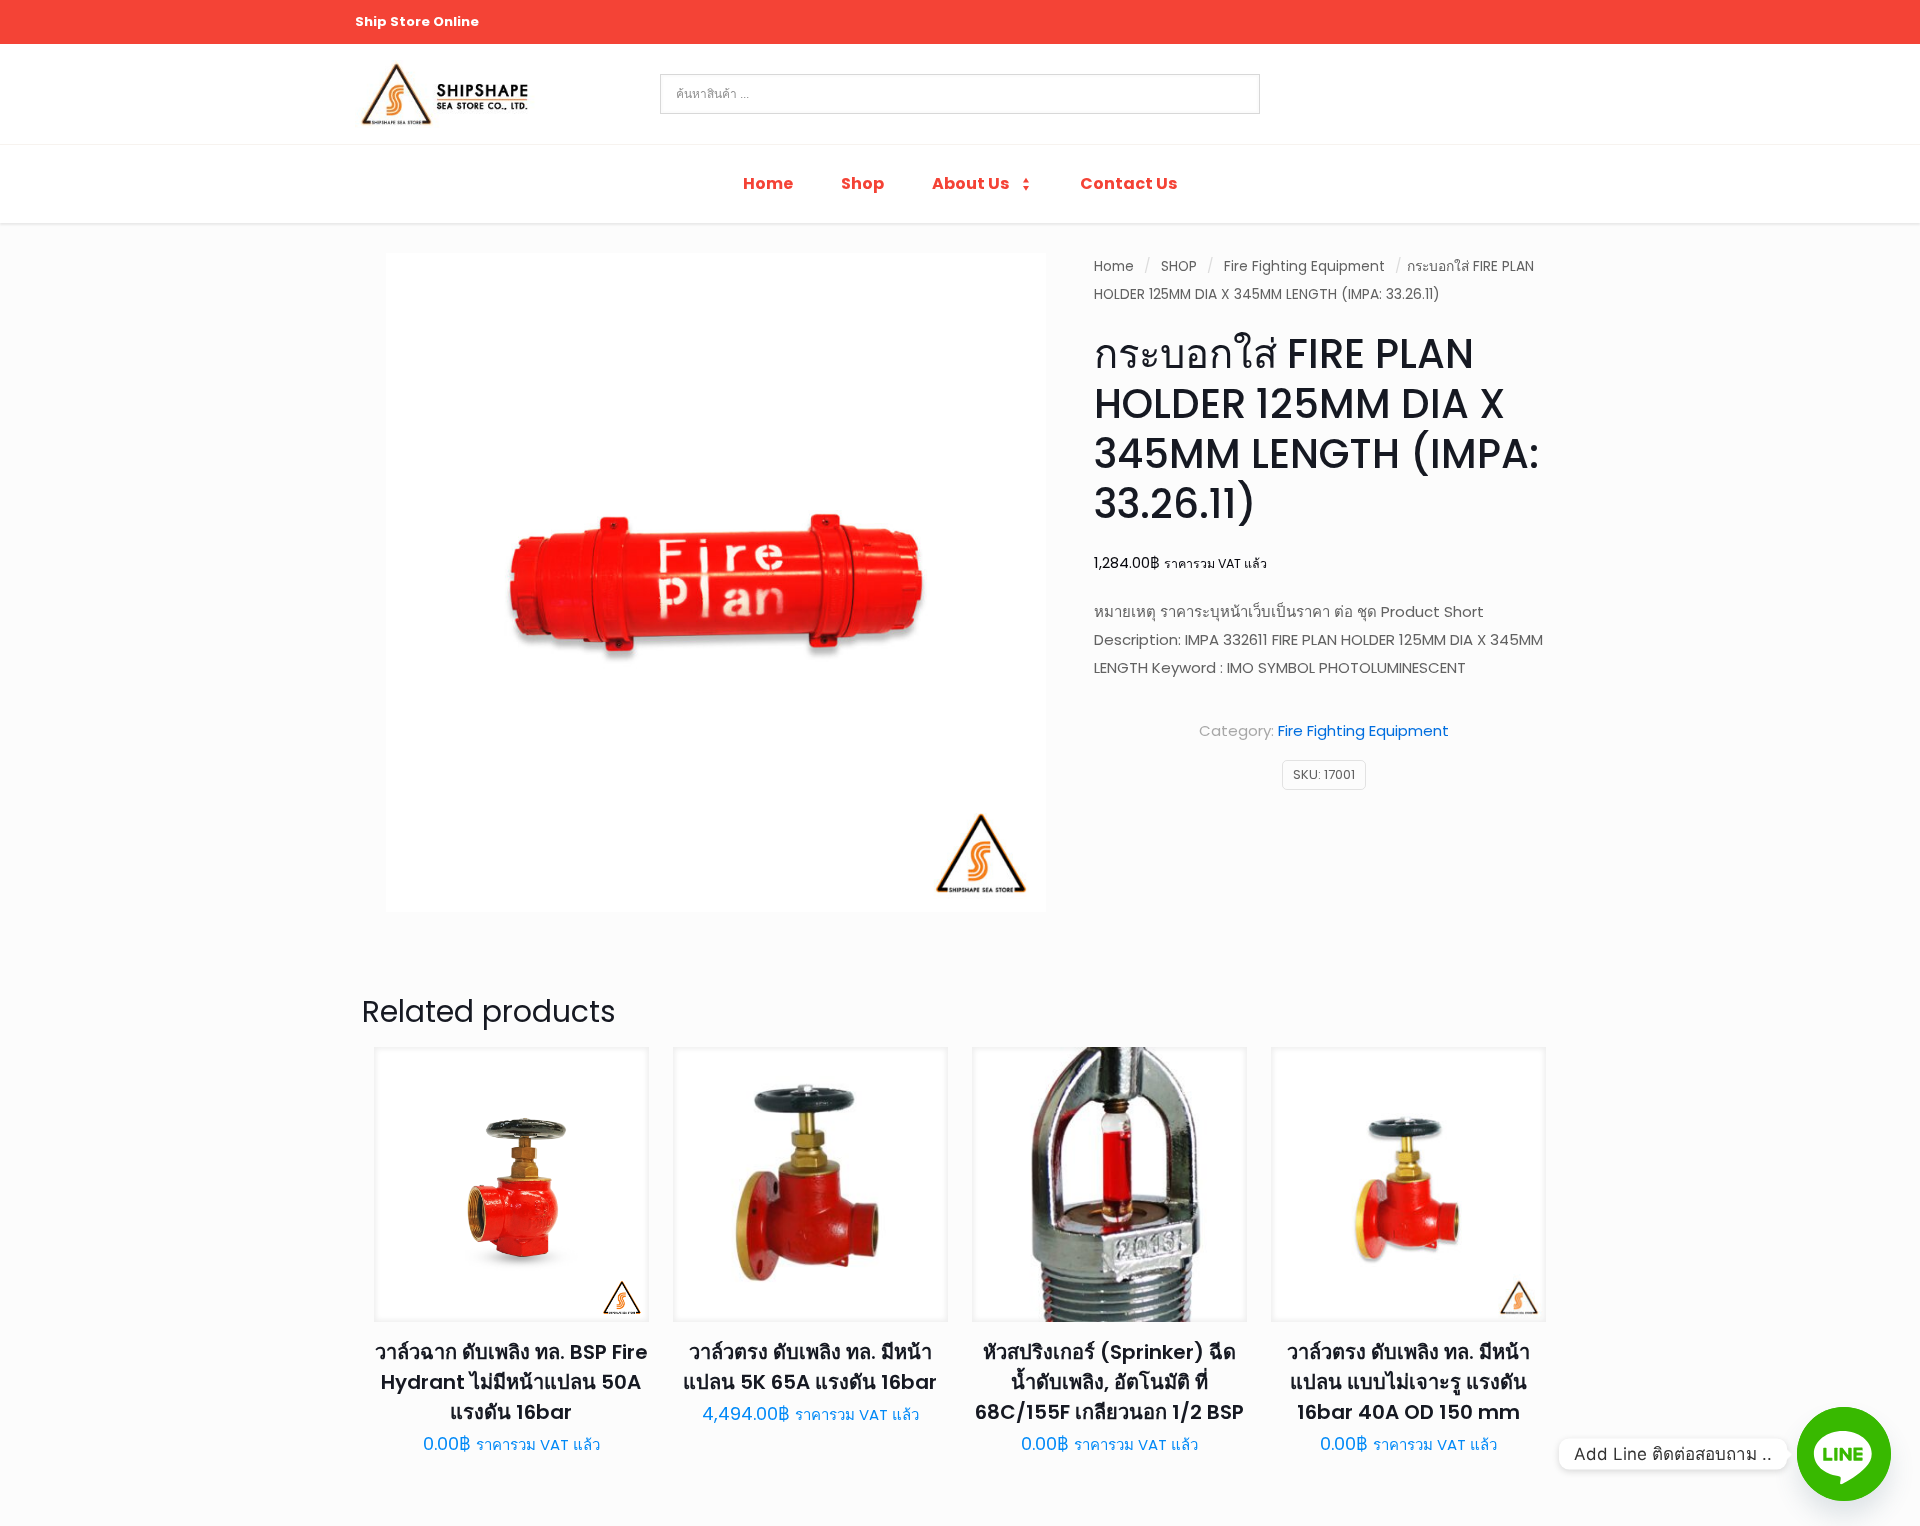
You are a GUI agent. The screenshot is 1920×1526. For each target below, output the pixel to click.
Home (1114, 266)
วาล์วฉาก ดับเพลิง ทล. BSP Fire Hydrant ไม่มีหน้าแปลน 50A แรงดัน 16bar (511, 1382)
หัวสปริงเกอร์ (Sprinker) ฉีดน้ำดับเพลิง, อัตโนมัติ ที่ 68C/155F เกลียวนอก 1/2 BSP (1109, 1382)
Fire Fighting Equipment (1304, 266)
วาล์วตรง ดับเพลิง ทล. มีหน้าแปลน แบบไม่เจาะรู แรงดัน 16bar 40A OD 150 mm (1408, 1382)
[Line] (1844, 1454)
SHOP (1179, 266)
